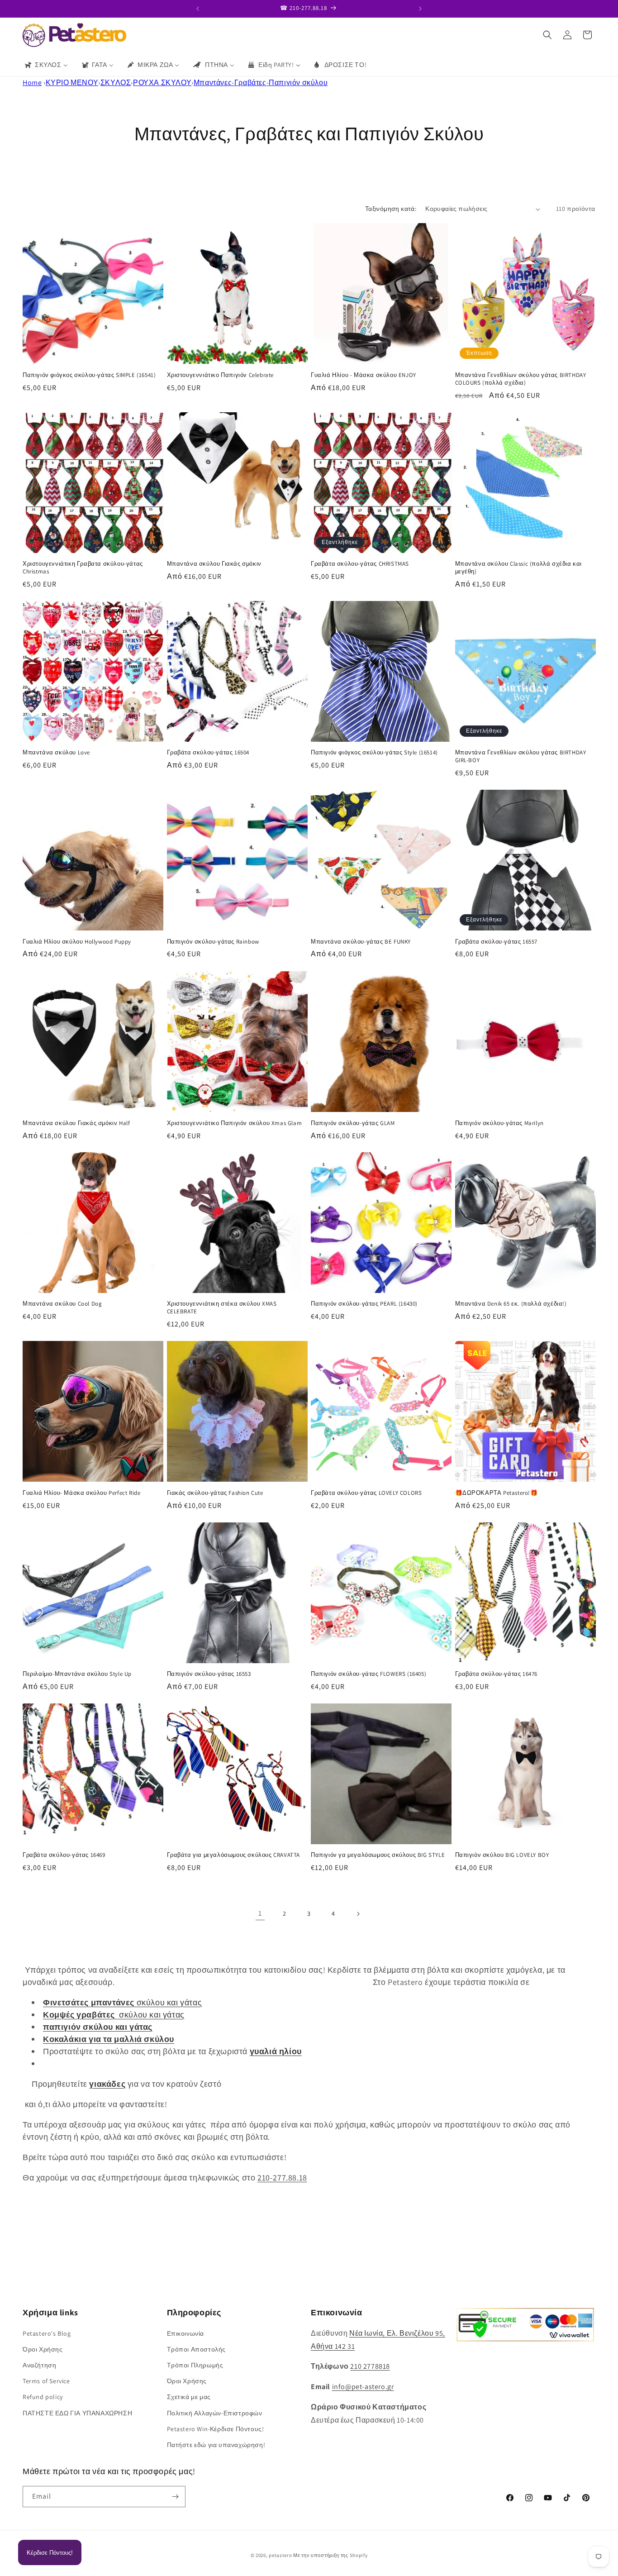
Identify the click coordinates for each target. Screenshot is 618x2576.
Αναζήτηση (39, 2365)
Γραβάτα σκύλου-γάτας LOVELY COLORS (366, 1493)
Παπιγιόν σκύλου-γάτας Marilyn (499, 1123)
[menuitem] (46, 65)
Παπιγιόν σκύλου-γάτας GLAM (353, 1123)
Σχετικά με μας (189, 2397)
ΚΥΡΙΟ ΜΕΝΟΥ (72, 83)
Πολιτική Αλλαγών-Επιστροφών (215, 2413)
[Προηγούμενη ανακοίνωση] (198, 9)
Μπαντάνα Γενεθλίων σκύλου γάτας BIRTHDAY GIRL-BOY (521, 757)
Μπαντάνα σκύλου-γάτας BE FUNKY (361, 942)
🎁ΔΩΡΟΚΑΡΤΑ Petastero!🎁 (497, 1493)
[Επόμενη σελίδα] (358, 1914)
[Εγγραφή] (175, 2497)
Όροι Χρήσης (43, 2349)
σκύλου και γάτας (122, 2002)
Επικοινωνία (186, 2333)
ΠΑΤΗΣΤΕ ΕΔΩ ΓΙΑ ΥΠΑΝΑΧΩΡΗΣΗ (77, 2413)
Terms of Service (46, 2381)
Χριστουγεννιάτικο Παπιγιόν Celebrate (221, 375)
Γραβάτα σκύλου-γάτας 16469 (64, 1856)
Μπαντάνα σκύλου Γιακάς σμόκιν (214, 564)
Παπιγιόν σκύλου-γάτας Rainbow (213, 942)
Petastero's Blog (47, 2333)
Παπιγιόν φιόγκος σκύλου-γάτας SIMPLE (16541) (89, 375)
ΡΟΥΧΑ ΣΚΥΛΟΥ (162, 83)
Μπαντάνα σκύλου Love (56, 753)
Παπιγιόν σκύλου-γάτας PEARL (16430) (364, 1304)
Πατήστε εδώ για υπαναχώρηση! (216, 2444)
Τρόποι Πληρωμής (195, 2365)
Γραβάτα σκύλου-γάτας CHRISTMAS (360, 564)
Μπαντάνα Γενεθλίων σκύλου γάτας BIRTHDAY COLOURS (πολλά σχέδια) (521, 379)
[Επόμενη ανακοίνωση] (420, 9)
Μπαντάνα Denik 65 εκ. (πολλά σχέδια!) (511, 1304)
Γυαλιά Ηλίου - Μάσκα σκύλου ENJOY (364, 375)
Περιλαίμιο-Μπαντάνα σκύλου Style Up (77, 1674)
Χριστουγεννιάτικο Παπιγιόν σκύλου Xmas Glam (235, 1123)
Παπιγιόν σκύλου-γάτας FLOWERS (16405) (368, 1674)
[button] (547, 35)
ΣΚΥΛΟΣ (116, 83)
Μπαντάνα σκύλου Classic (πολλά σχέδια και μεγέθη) (519, 568)
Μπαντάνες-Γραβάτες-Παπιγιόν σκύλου (261, 83)
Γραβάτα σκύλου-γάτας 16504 (208, 753)
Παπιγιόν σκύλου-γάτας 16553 (209, 1674)
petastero (280, 2555)
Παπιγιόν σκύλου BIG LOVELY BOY (502, 1856)
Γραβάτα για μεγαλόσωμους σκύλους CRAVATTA (234, 1856)
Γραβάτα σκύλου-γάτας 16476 (497, 1674)
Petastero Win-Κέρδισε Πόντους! (216, 2428)
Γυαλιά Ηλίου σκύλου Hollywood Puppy (77, 942)
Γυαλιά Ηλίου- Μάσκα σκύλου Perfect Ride (81, 1493)
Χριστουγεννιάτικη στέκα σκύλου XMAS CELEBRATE (222, 1308)
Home (32, 83)
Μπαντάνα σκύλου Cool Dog (62, 1304)
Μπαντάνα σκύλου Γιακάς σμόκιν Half (76, 1123)
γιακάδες (107, 2084)
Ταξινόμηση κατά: (391, 209)
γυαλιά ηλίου (276, 2051)
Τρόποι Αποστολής (197, 2349)
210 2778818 (370, 2366)
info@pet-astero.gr (363, 2386)
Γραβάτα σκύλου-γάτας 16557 (497, 942)
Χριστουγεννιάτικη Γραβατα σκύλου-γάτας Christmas (83, 568)
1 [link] (260, 1913)
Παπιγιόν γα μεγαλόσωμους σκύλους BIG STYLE (378, 1856)
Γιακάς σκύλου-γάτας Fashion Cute (215, 1493)
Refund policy (43, 2397)
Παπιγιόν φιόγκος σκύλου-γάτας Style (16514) (374, 753)
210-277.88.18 (282, 2178)
